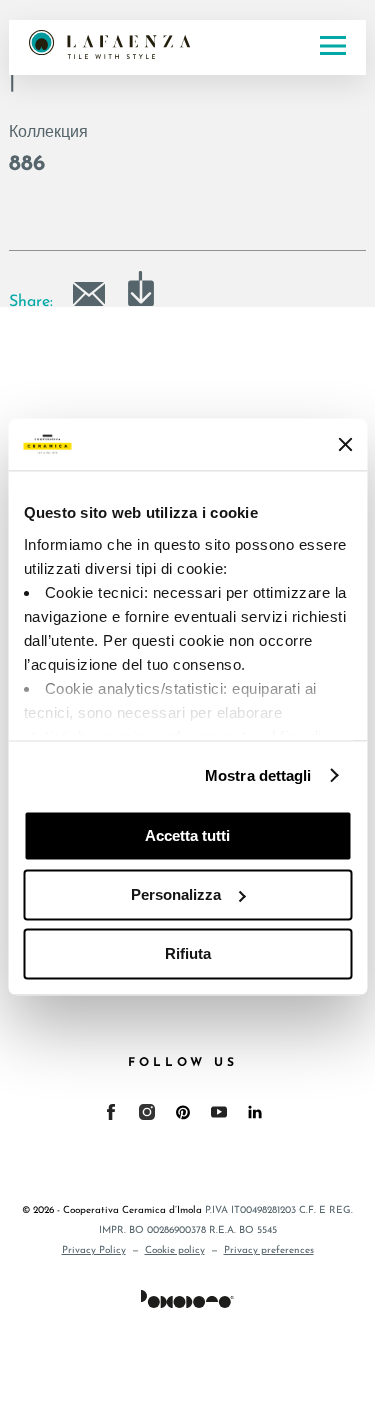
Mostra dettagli (258, 775)
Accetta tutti (187, 835)
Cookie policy (175, 1250)
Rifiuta (188, 953)
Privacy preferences (269, 1250)
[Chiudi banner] (345, 444)
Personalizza (176, 894)
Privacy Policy (94, 1250)
